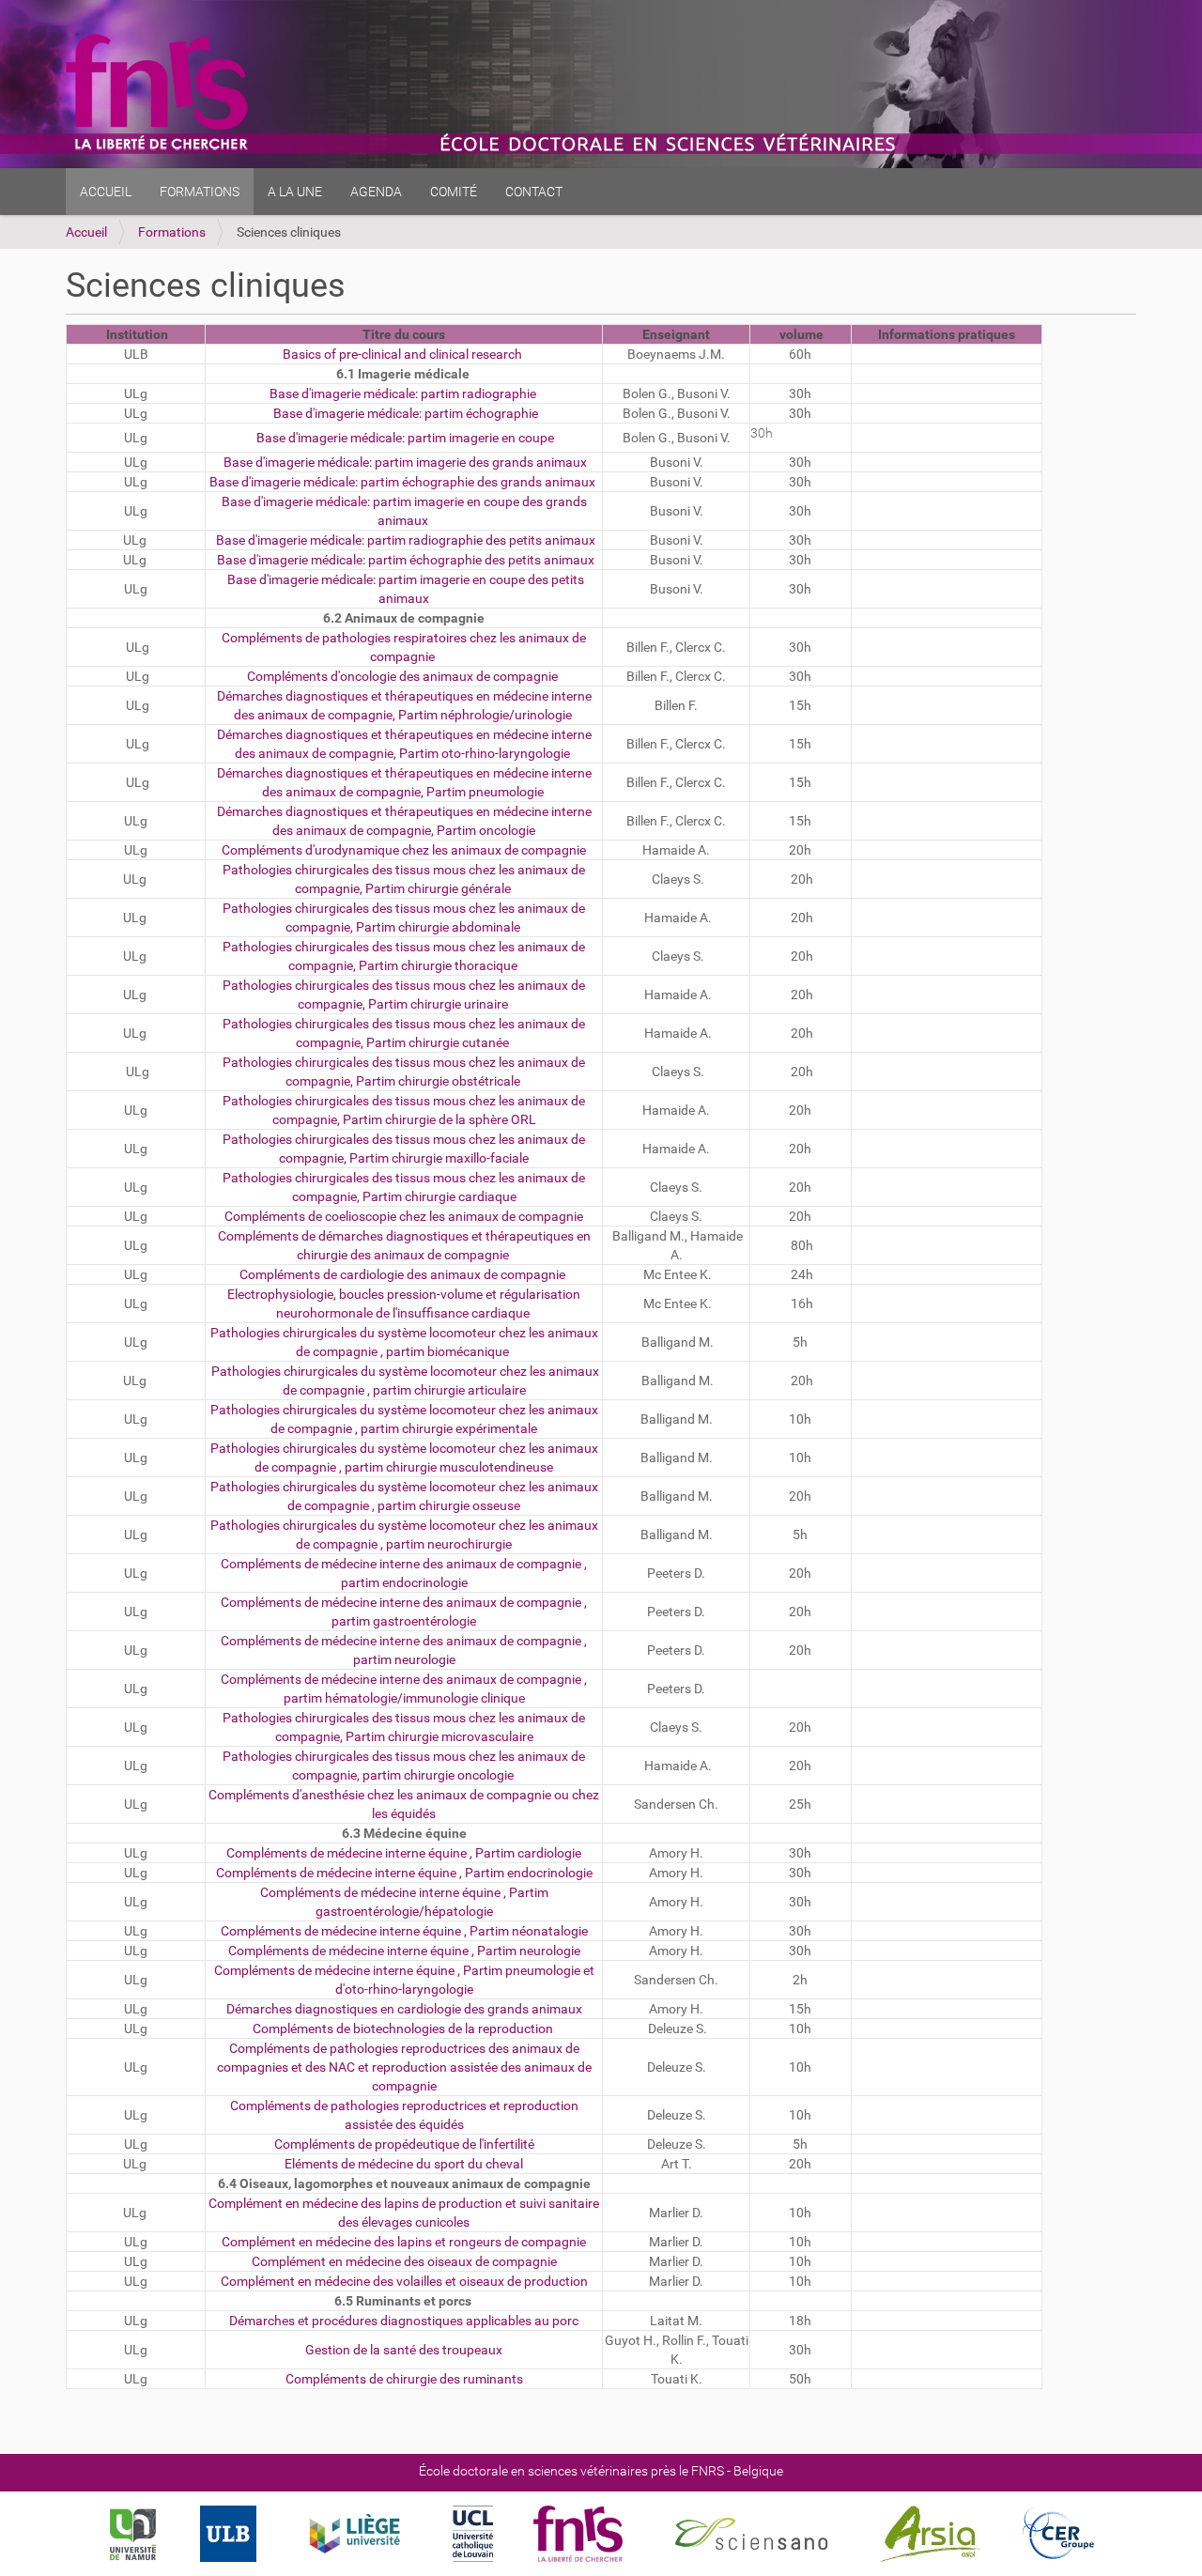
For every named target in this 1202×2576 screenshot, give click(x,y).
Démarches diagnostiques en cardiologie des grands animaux (404, 2009)
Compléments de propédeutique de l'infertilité (404, 2144)
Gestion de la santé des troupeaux (404, 2350)
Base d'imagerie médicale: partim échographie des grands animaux (402, 482)
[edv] (157, 84)
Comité (454, 192)
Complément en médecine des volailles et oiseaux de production (404, 2281)
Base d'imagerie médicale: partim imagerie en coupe (404, 438)
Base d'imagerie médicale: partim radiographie (403, 393)
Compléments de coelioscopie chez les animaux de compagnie (404, 1216)
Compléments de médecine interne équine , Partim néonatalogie (404, 1931)
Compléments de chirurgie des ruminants (404, 2379)
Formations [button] (200, 192)
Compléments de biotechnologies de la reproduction (403, 2028)
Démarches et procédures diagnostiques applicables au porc (404, 2321)
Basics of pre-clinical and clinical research (402, 354)
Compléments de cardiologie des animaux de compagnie (402, 1274)
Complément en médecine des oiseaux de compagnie (404, 2261)
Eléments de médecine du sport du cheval (404, 2164)
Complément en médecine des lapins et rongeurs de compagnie (404, 2242)
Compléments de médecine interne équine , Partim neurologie (404, 1951)
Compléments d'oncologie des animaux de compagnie (402, 676)
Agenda (376, 192)
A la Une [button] (295, 192)
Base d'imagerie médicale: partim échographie (404, 413)
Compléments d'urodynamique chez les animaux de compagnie (404, 850)
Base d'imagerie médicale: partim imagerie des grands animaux (405, 462)
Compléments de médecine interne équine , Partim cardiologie (404, 1853)
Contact (534, 192)
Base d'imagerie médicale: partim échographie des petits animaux (406, 560)
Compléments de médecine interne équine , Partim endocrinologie (404, 1873)
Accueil (106, 192)
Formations (172, 232)
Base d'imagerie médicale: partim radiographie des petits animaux (406, 540)
